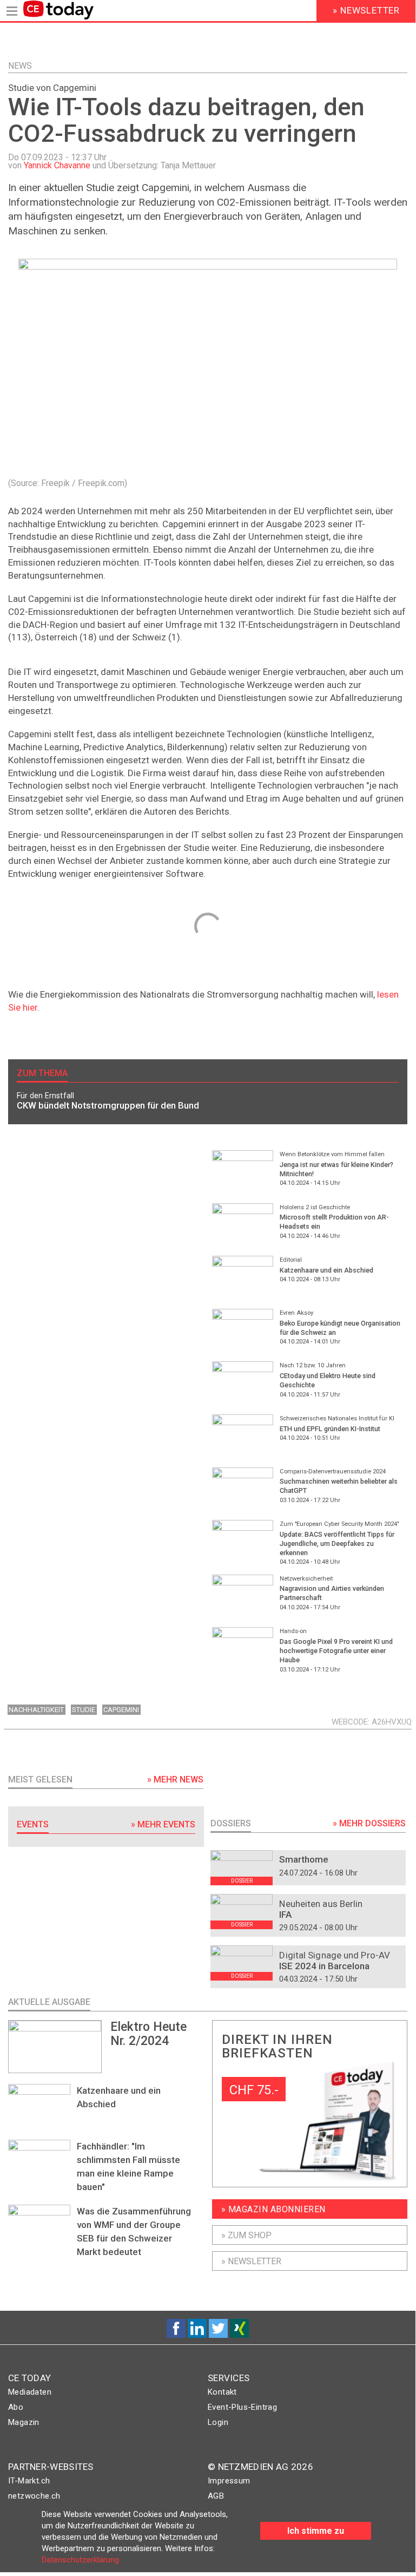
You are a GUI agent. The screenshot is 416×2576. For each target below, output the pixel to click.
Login (218, 2422)
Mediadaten (30, 2392)
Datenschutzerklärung (80, 2560)
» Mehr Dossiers (369, 1823)
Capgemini (121, 1710)
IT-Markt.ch (29, 2481)
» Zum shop (246, 2235)
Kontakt (222, 2392)
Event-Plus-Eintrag (242, 2407)
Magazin (24, 2422)
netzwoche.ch (34, 2496)
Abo (16, 2407)
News (20, 66)
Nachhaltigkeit (36, 1710)
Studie (84, 1710)
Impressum (229, 2481)
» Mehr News (175, 1779)
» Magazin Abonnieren (273, 2209)
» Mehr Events (163, 1824)
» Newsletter (251, 2261)
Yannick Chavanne (57, 165)
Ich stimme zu (316, 2531)
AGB (216, 2496)
